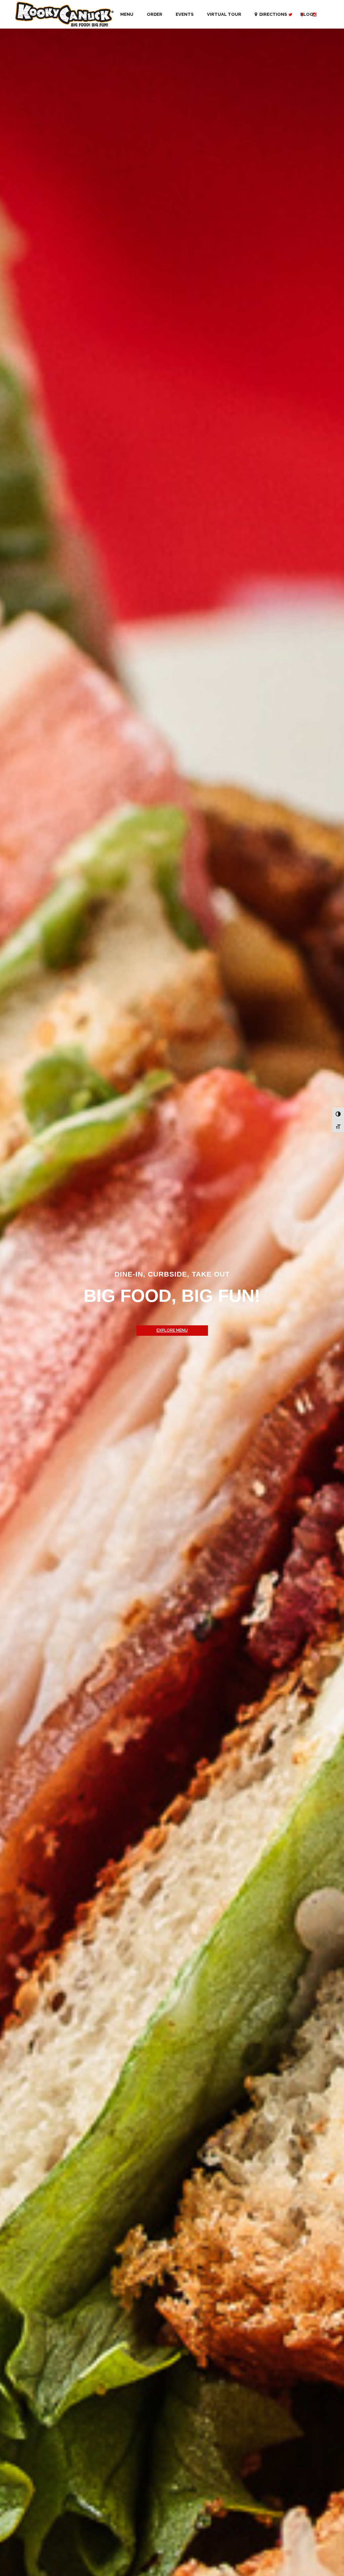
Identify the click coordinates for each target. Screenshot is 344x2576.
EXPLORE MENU (172, 1330)
